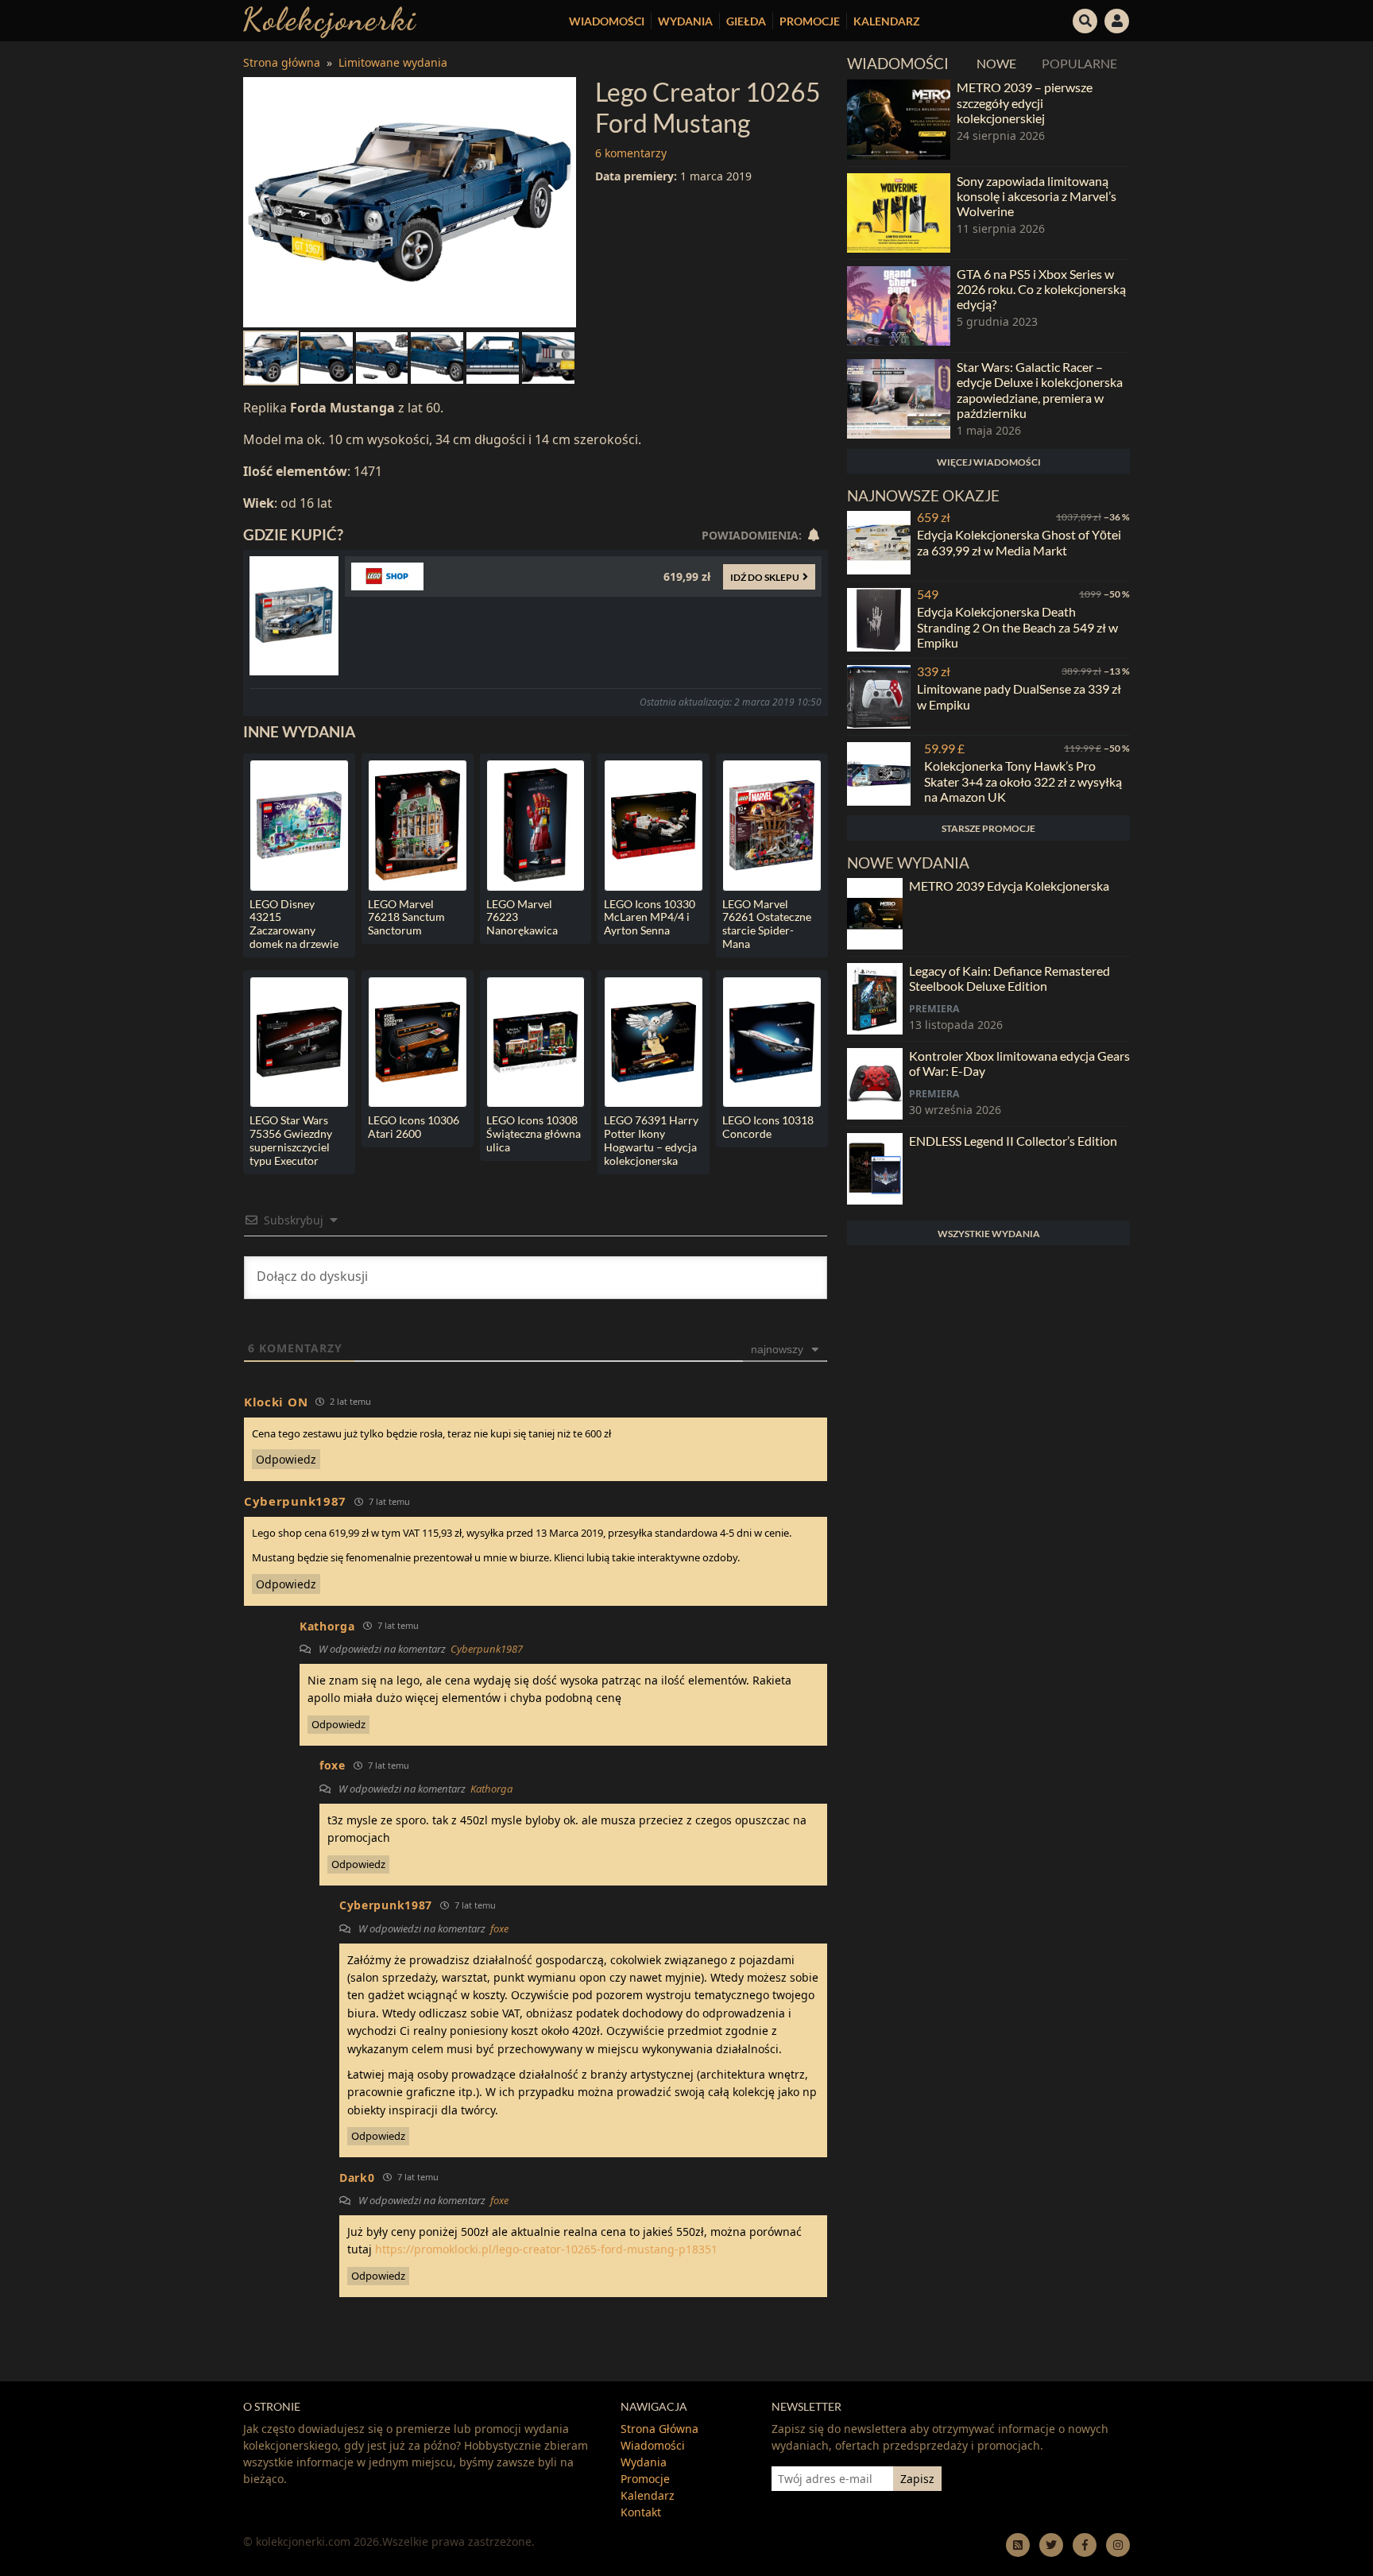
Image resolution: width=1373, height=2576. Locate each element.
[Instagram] (1118, 2545)
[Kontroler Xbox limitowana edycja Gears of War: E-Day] (875, 1084)
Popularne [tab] (1079, 63)
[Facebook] (1085, 2545)
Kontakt (641, 2512)
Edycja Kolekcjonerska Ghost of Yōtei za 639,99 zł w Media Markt (1019, 542)
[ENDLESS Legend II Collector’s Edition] (875, 1169)
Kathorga (491, 1789)
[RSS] (1018, 2545)
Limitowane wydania (393, 62)
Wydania (685, 21)
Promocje (810, 21)
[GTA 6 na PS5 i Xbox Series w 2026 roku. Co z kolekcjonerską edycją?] (899, 306)
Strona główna (282, 62)
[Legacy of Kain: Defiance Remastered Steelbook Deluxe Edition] (875, 999)
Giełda (746, 21)
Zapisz (917, 2479)
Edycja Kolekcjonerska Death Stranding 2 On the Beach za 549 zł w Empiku (1017, 627)
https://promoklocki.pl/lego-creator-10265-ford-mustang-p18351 (546, 2249)
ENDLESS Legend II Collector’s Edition (1013, 1141)
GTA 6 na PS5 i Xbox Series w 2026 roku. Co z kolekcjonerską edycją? (1041, 289)
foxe (499, 1928)
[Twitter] (1051, 2545)
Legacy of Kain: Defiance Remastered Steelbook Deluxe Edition (1009, 978)
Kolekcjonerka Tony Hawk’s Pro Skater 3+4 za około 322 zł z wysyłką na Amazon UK (1023, 781)
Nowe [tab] (996, 63)
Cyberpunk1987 (487, 1649)
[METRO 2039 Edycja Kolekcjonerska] (875, 914)
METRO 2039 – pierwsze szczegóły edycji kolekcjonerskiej (1025, 102)
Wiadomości (607, 21)
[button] (1085, 19)
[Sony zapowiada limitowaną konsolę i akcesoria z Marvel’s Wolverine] (899, 213)
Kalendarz (887, 21)
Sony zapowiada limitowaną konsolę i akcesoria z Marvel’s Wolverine (1037, 196)
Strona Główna (659, 2429)
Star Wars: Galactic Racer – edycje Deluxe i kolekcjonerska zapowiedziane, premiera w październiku (1040, 390)
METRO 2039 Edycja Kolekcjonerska (1009, 886)
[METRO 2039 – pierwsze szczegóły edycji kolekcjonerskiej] (899, 119)
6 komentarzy (631, 153)
